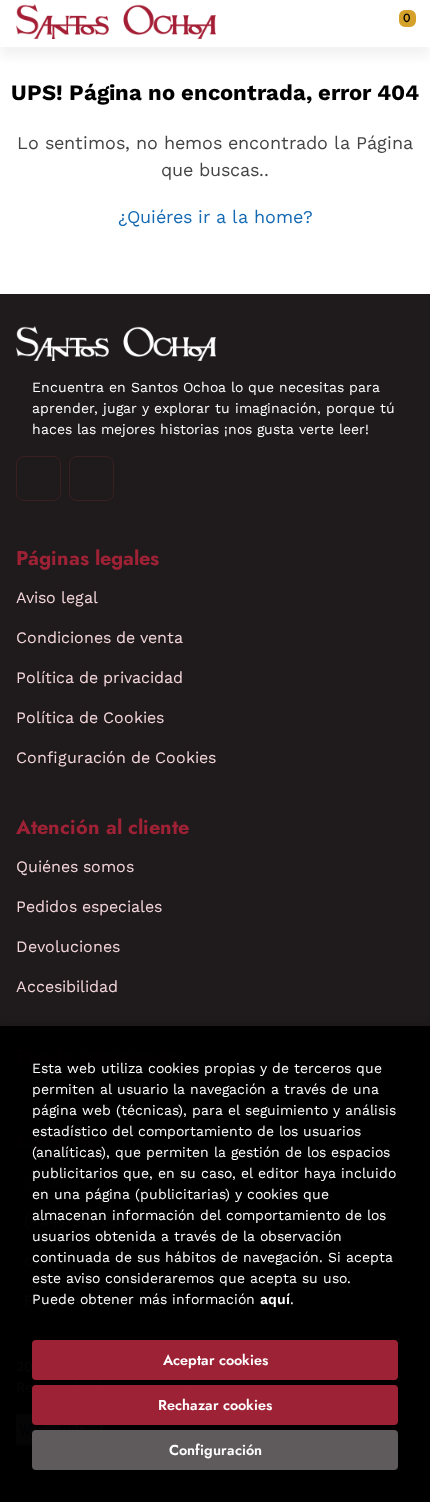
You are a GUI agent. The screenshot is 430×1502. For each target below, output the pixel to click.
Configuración (215, 1450)
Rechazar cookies (215, 1405)
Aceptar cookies (215, 1360)
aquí (275, 1299)
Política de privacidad (99, 677)
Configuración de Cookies (116, 757)
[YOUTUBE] (91, 478)
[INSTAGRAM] (38, 478)
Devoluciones (68, 946)
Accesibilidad (67, 986)
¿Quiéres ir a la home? (215, 216)
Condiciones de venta (99, 637)
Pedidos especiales (89, 906)
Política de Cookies (90, 717)
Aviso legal (57, 597)
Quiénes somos (75, 866)
